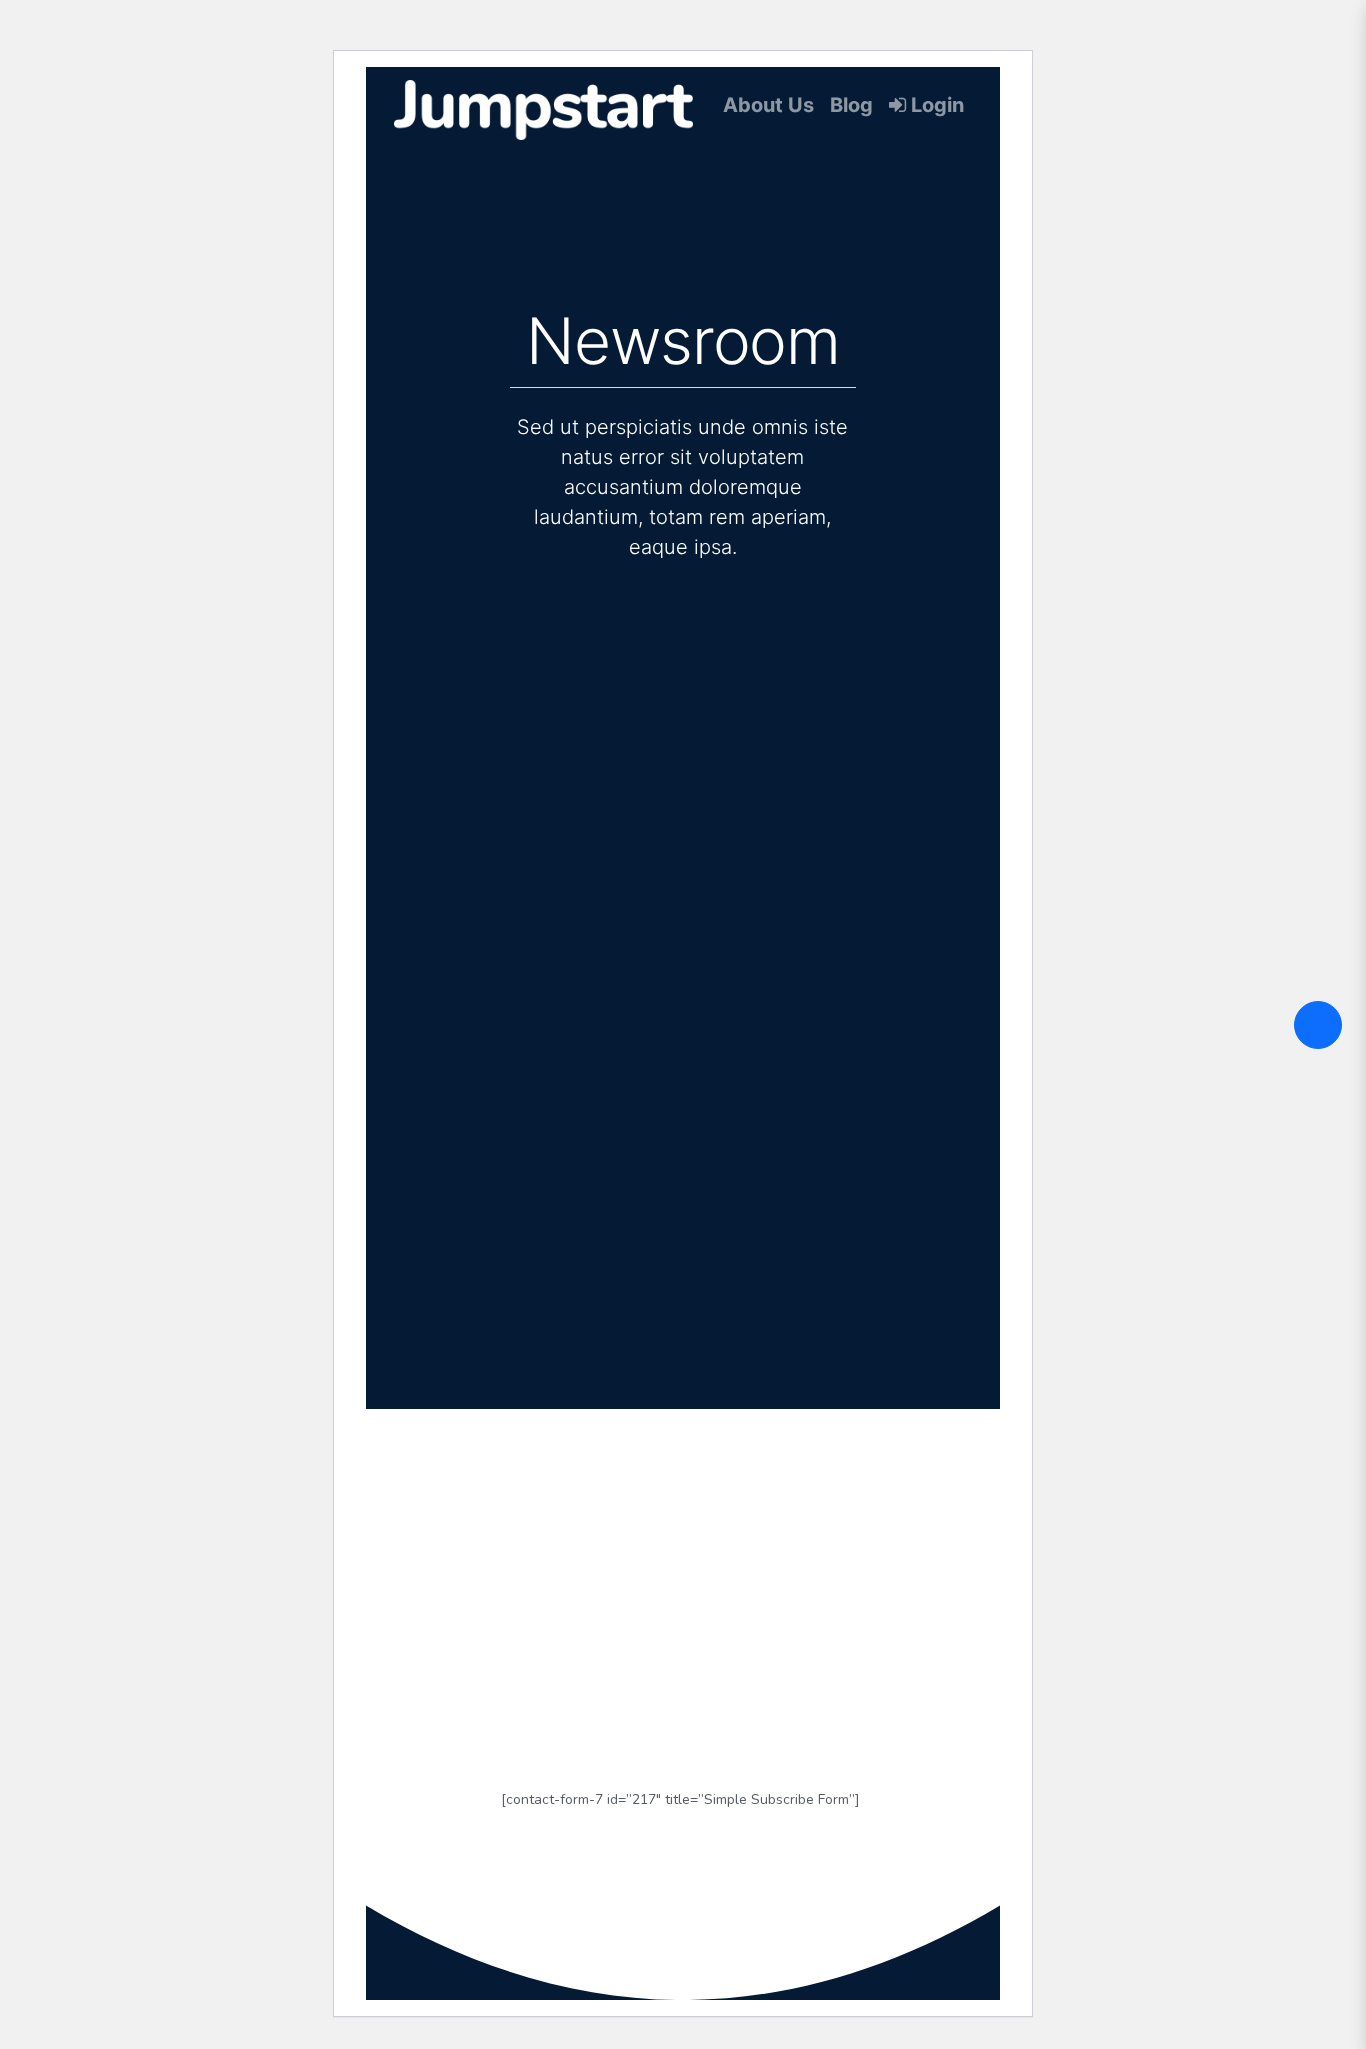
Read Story (616, 1029)
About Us (768, 105)
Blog (851, 105)
